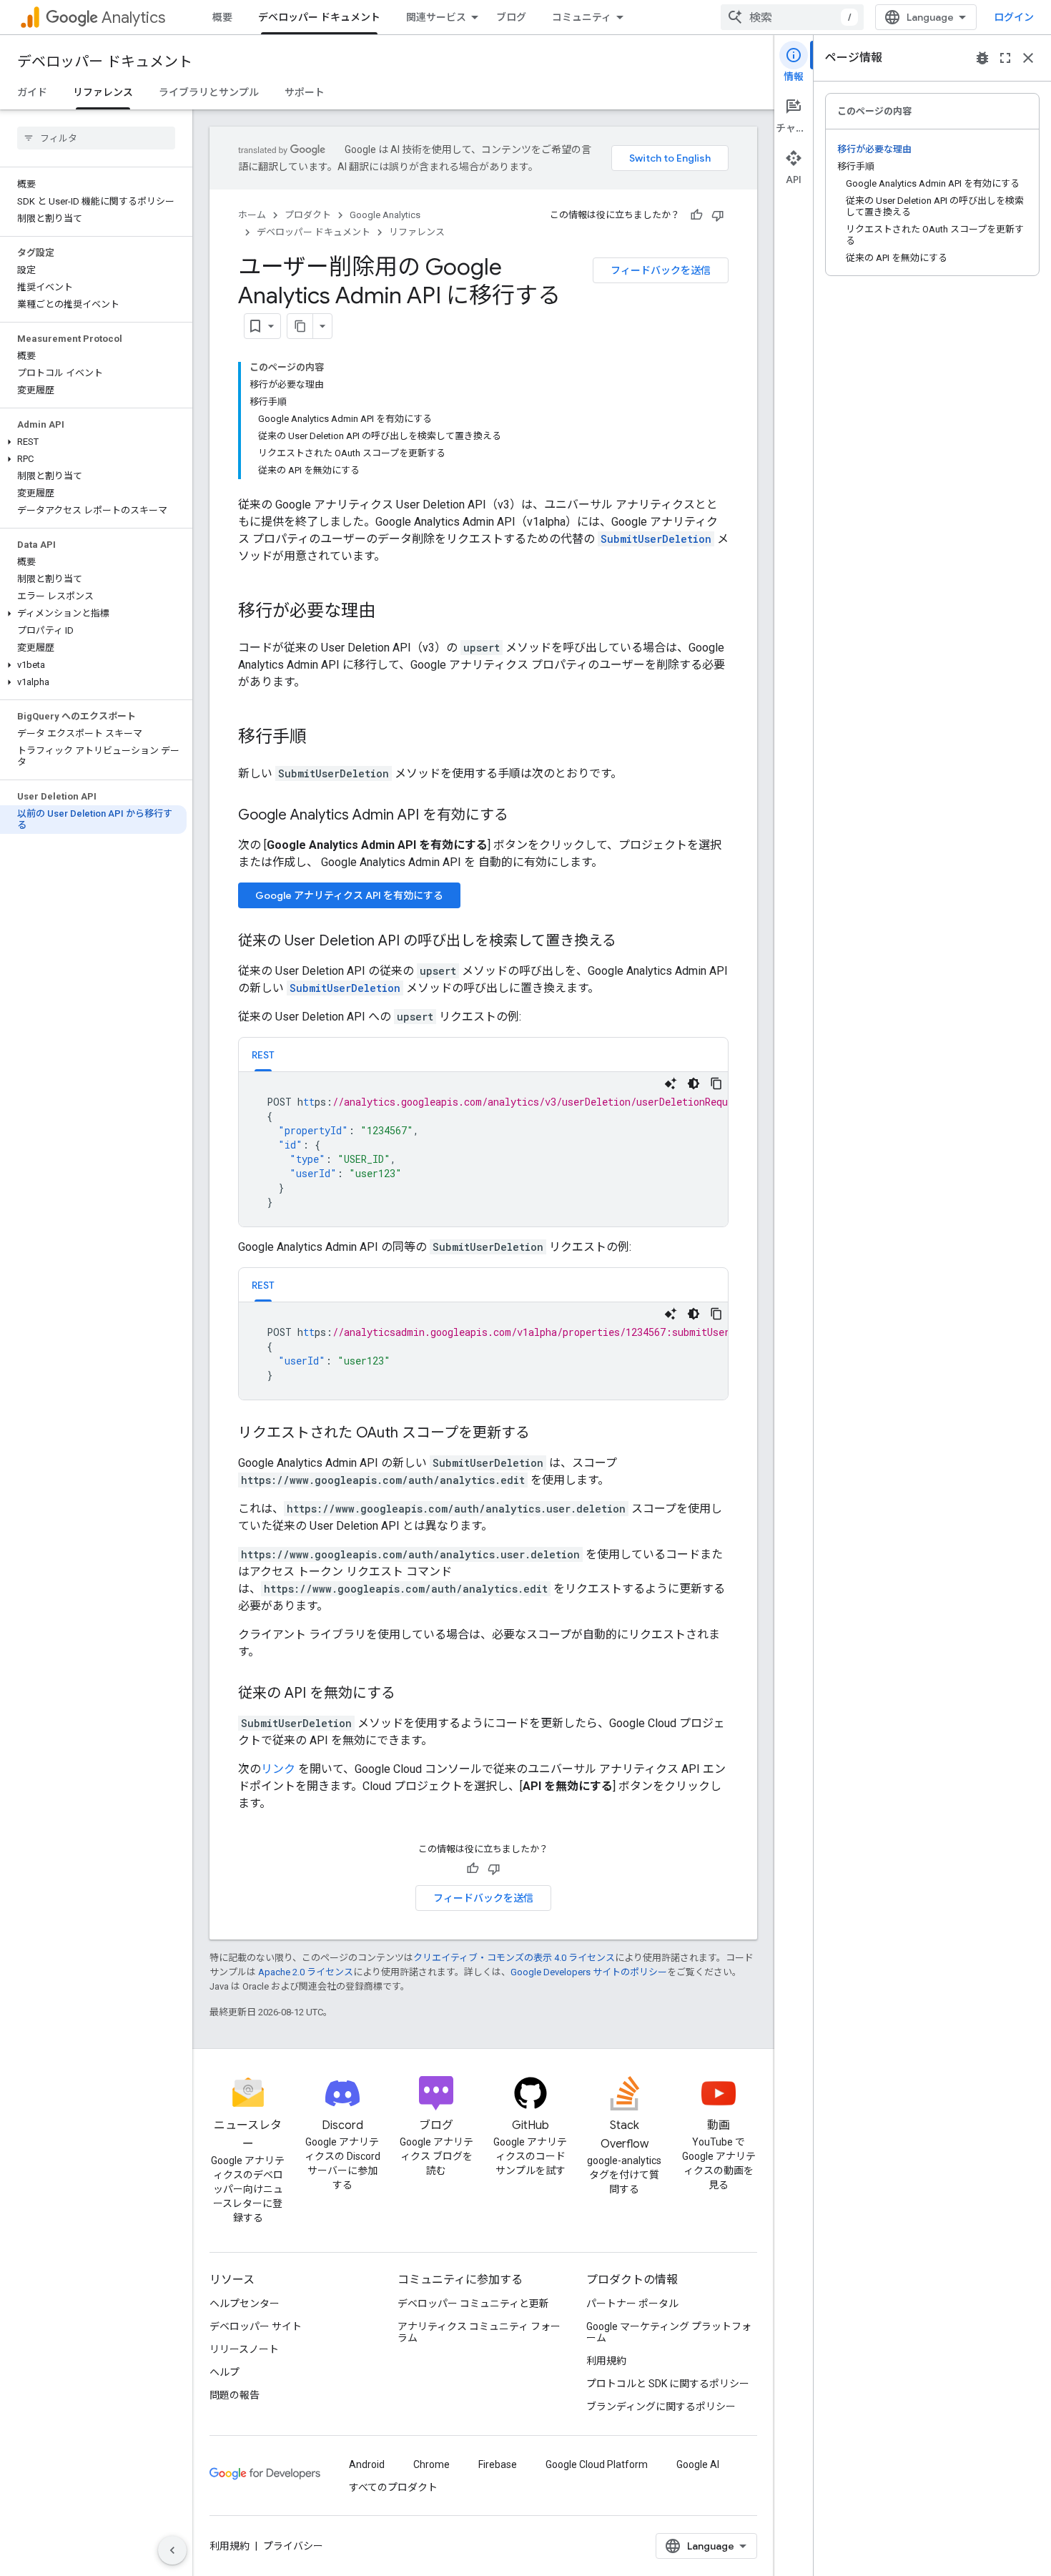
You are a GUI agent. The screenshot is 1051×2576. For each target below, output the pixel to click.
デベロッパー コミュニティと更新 (473, 2304)
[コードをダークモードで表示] (694, 1083)
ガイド (32, 92)
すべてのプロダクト (393, 2487)
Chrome (431, 2464)
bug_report (982, 58)
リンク (278, 1769)
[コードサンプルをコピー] (716, 1083)
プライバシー (293, 2546)
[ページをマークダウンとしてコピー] (300, 326)
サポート (305, 92)
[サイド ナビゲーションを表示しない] (172, 2550)
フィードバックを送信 (661, 270)
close (1028, 58)
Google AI (698, 2464)
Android (367, 2464)
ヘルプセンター (245, 2304)
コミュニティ (582, 17)
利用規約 (606, 2361)
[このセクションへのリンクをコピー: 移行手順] (321, 738)
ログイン (1014, 17)
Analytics (133, 18)
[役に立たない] (718, 215)
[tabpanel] (483, 1149)
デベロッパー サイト (256, 2326)
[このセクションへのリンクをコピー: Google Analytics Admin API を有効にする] (523, 816)
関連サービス (436, 17)
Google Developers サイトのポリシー (589, 1972)
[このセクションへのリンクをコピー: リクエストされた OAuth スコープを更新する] (544, 1434)
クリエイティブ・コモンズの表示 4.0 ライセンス (514, 1958)
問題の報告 (235, 2395)
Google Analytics (385, 215)
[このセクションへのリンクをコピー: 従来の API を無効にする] (410, 1694)
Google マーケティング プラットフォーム (669, 2332)
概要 (222, 17)
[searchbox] (96, 138)
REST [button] (263, 1055)
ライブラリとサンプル (209, 92)
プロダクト (308, 215)
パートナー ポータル (632, 2304)
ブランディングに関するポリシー (661, 2407)
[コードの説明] (671, 1083)
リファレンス (103, 92)
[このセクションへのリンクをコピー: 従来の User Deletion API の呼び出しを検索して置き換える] (631, 942)
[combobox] (792, 17)
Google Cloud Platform (597, 2464)
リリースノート (244, 2349)
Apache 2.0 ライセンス (306, 1972)
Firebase (498, 2464)
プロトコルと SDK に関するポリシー (668, 2384)
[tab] (263, 1055)
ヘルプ (224, 2372)
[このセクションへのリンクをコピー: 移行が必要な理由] (390, 612)
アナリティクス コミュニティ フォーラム (479, 2332)
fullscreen (1005, 58)
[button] (93, 442)
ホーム (252, 215)
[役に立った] (696, 215)
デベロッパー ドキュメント (319, 17)
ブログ (511, 17)
